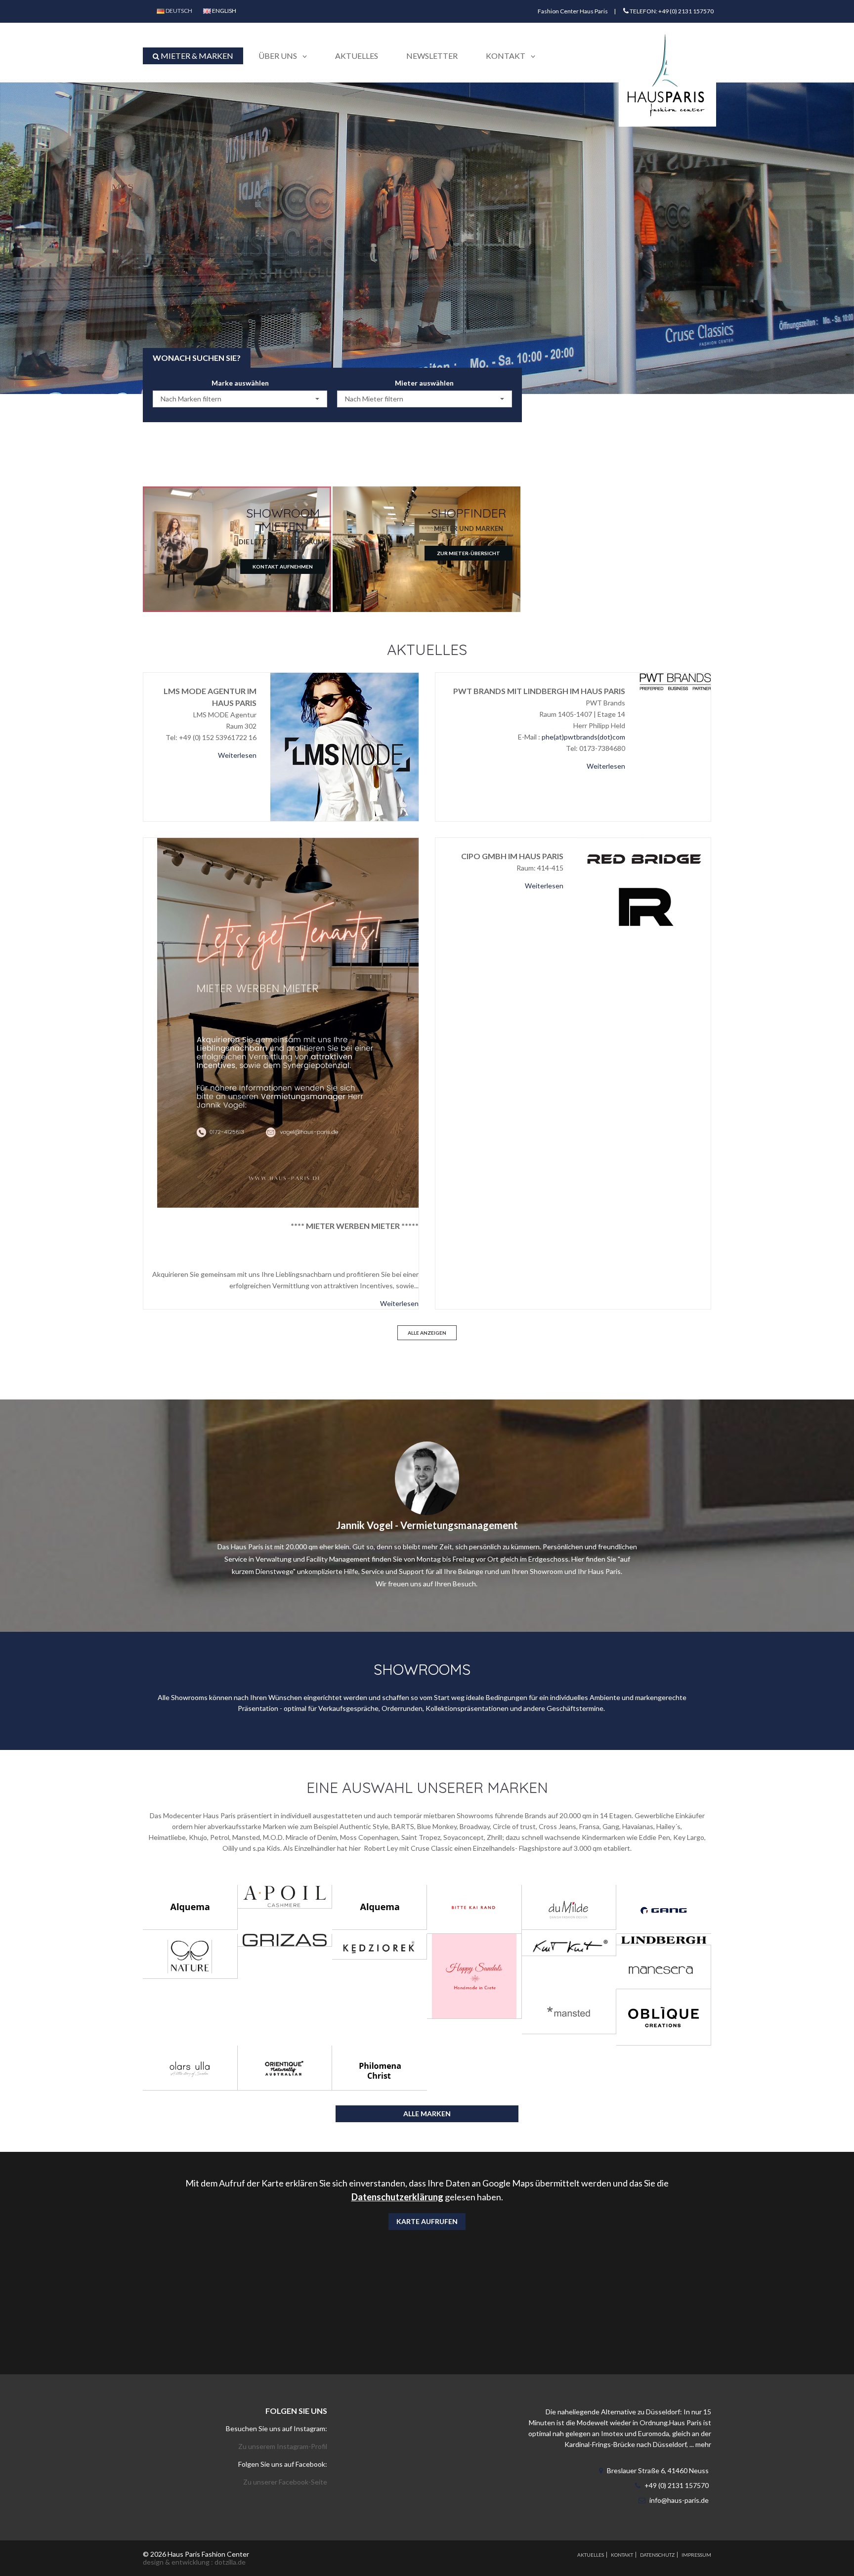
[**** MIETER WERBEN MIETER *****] (288, 1023)
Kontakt (622, 2555)
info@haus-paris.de (679, 2500)
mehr (703, 2444)
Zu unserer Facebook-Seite (285, 2482)
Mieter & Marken (196, 56)
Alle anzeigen (427, 1333)
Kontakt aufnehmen (283, 567)
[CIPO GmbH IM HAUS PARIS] (644, 886)
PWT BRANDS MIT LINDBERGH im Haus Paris (539, 691)
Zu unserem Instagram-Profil (283, 2446)
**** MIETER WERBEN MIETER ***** (355, 1226)
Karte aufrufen (427, 2221)
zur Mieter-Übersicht (469, 553)
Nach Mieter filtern (374, 399)
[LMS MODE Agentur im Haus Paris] (344, 747)
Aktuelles (357, 56)
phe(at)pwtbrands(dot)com (583, 737)
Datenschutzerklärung (397, 2197)
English (224, 11)
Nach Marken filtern (191, 399)
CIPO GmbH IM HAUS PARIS (512, 856)
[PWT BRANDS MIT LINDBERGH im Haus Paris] (675, 681)
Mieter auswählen (424, 383)
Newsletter (432, 56)
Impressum (696, 2555)
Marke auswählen (240, 383)
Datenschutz (657, 2555)
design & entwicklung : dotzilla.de (194, 2562)
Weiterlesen (237, 755)
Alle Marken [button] (427, 2114)
